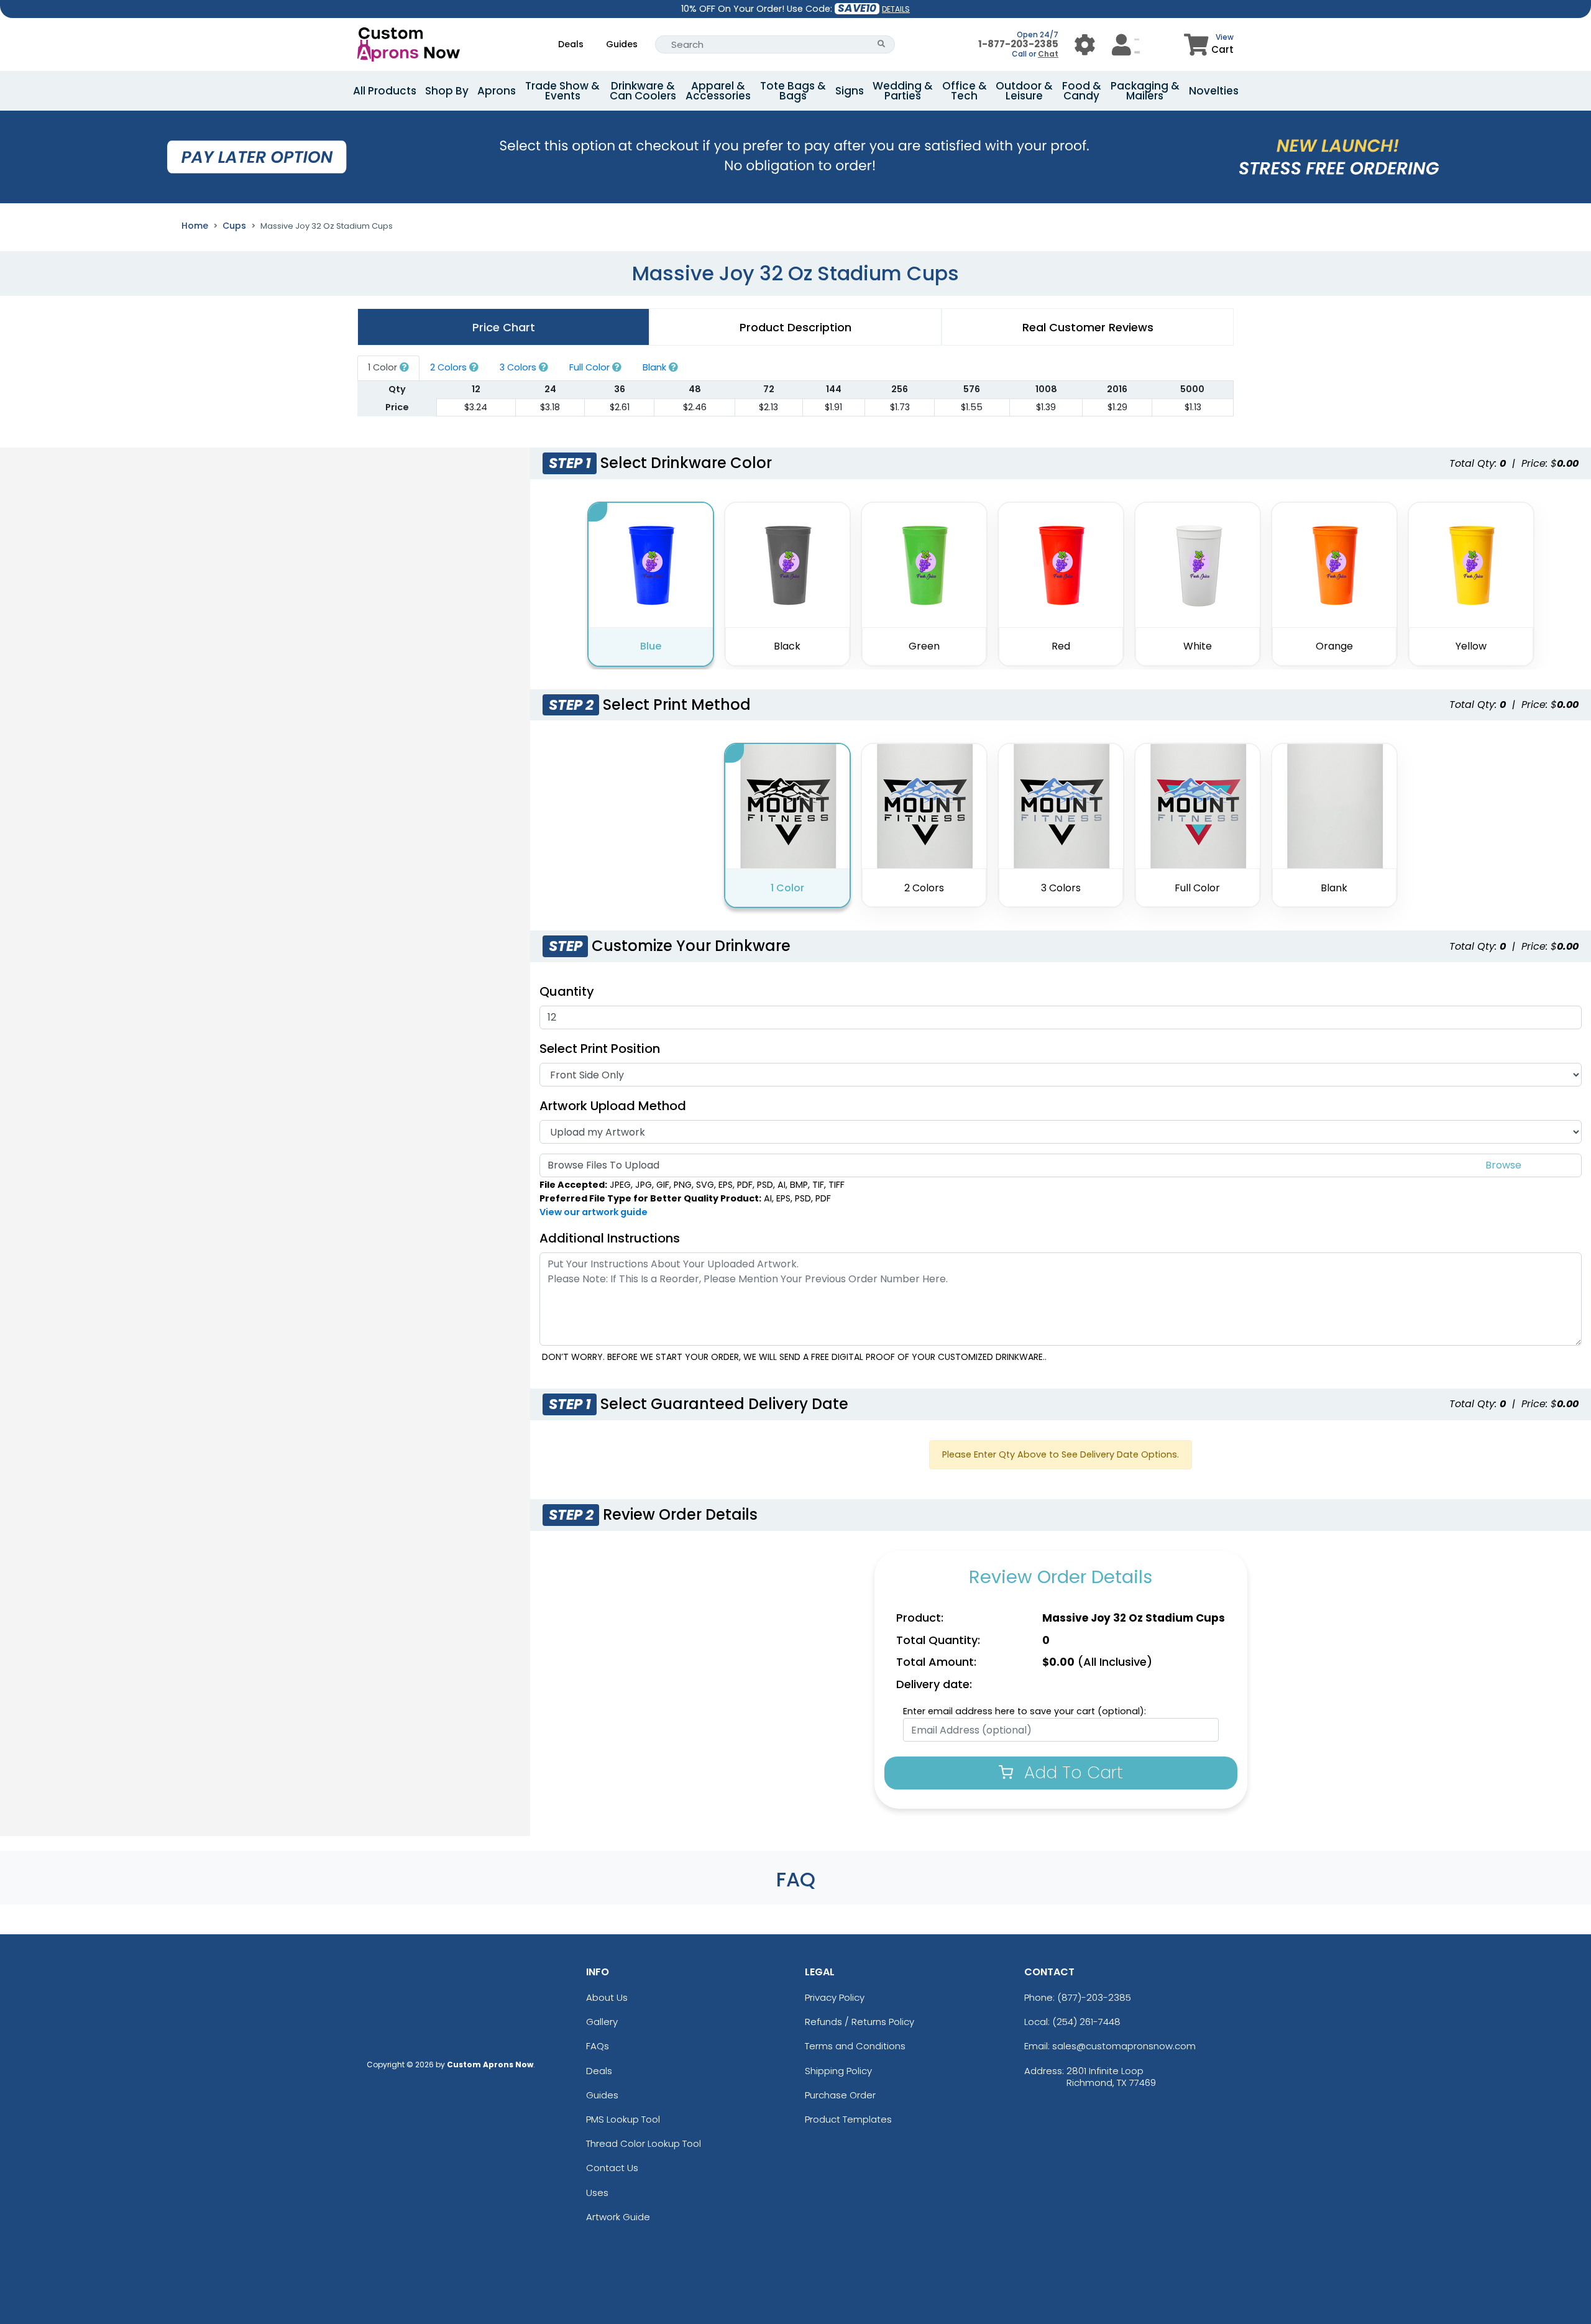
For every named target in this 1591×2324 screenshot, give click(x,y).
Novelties (1214, 91)
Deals (571, 44)
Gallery (602, 2022)
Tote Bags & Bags (793, 91)
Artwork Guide (618, 2217)
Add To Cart (1071, 1772)
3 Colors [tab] (519, 367)
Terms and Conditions (855, 2046)
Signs (850, 91)
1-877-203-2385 (1018, 44)
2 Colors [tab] (450, 367)
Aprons (497, 91)
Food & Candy (1082, 91)
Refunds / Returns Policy (860, 2022)
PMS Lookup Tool (623, 2119)
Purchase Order (840, 2095)
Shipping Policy (838, 2071)
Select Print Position (600, 1049)
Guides (622, 44)
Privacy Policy (835, 1997)
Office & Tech (965, 91)
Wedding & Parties (903, 91)
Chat (1048, 54)
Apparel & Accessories (718, 91)
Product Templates (848, 2119)
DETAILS (896, 9)
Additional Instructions (610, 1238)
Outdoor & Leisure (1024, 91)
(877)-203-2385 (1094, 1997)
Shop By (447, 91)
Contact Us (612, 2168)
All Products (385, 91)
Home (195, 226)
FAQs (598, 2046)
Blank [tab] (656, 367)
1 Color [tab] (384, 367)
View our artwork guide (594, 1212)
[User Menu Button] (1085, 44)
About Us (607, 1997)
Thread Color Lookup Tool (644, 2143)
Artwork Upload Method (613, 1106)
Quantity (567, 991)
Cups (234, 226)
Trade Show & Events (562, 91)
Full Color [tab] (591, 367)
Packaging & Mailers (1145, 91)
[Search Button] (882, 44)
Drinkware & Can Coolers (643, 91)
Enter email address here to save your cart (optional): (1025, 1711)
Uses (597, 2193)
